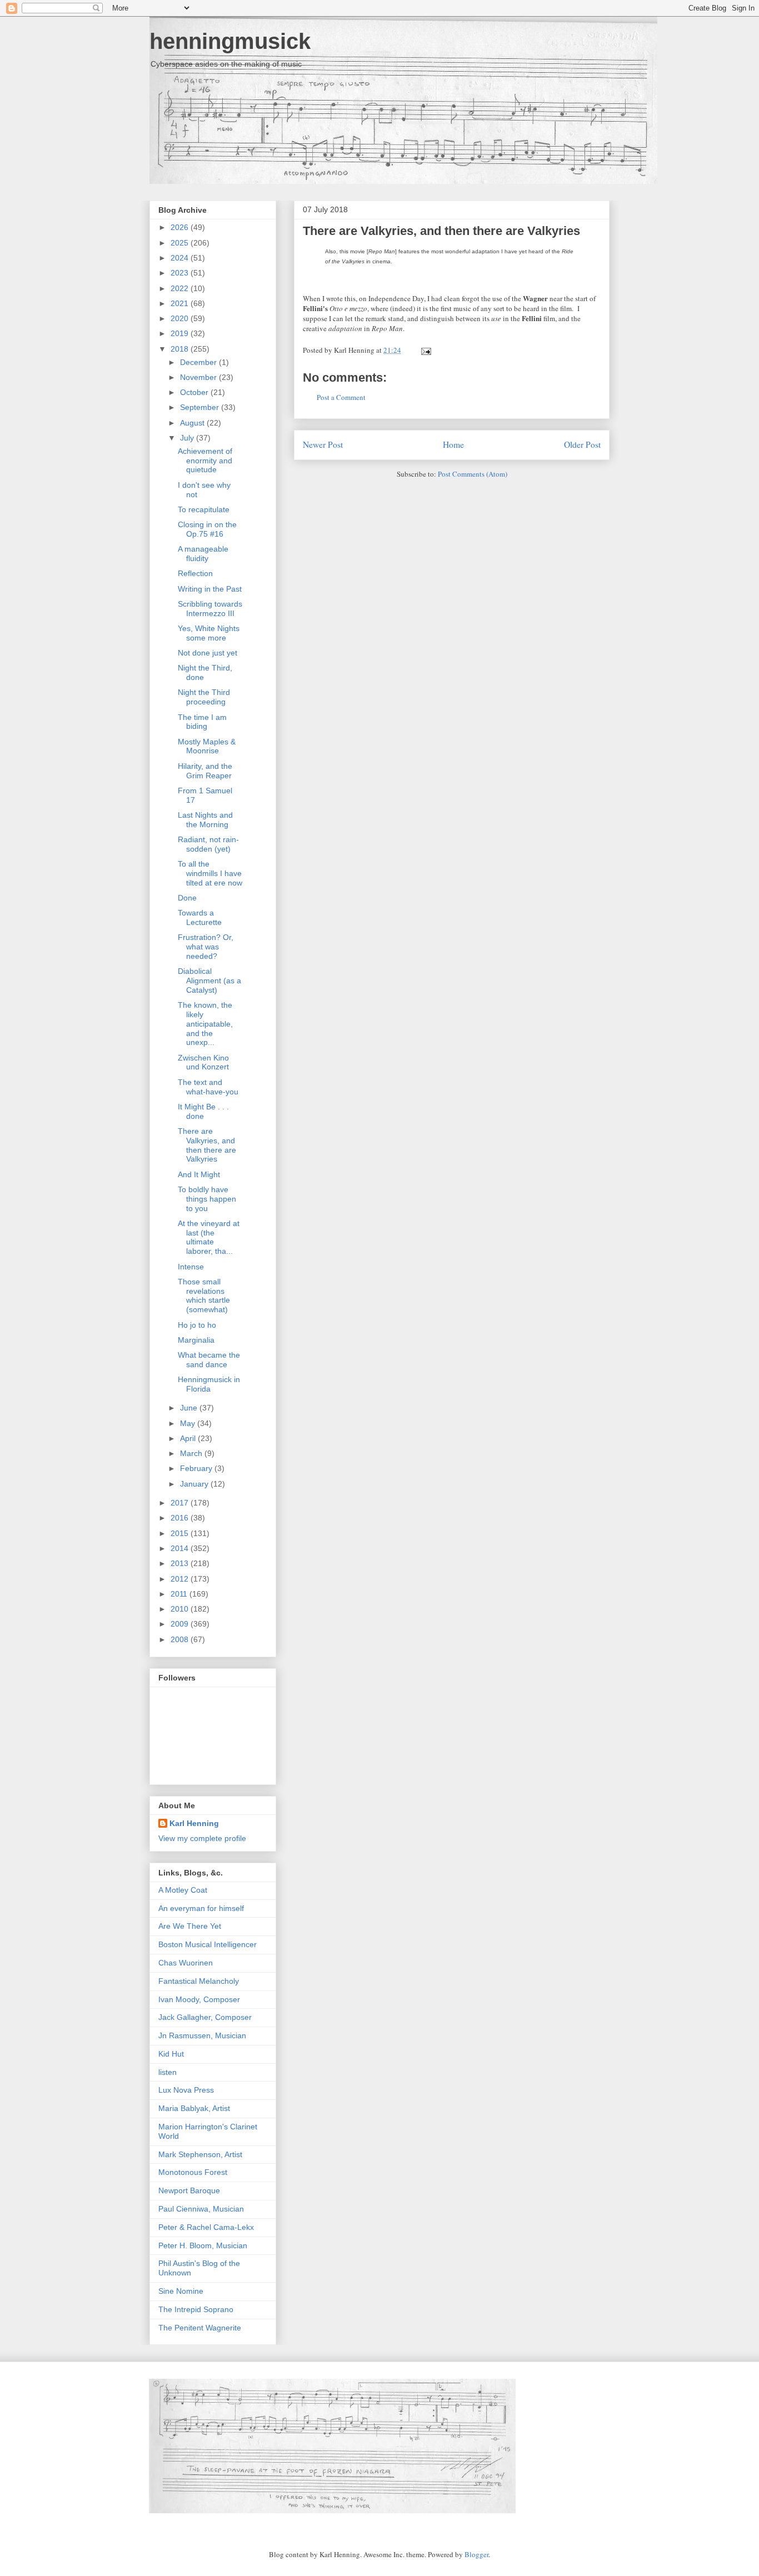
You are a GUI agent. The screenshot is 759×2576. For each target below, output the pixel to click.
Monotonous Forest (193, 2172)
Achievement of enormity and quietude (205, 461)
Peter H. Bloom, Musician (203, 2245)
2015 (181, 1533)
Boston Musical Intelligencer (208, 1944)
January (195, 1484)
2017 (181, 1503)
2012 (181, 1579)
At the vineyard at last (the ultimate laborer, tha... (209, 1237)
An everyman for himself (201, 1908)
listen (168, 2072)
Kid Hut (171, 2054)
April (189, 1438)
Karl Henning (194, 1823)
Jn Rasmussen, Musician (202, 2035)
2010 (181, 1609)
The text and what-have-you (208, 1087)
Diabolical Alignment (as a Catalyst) (209, 981)
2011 (180, 1594)
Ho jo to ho (197, 1325)
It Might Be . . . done (203, 1111)
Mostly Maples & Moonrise (207, 746)
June (190, 1408)
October (195, 392)
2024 (181, 258)
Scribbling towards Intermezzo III (210, 609)
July (188, 438)
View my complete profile (202, 1838)
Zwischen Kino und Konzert (203, 1062)
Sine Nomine (181, 2291)
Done (187, 898)
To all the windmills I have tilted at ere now (210, 873)
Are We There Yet (190, 1926)
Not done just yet (208, 653)
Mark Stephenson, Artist (200, 2154)
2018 (181, 349)
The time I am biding (202, 722)
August (193, 423)
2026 (181, 227)
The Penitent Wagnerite (200, 2328)
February (197, 1468)
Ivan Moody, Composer (199, 1999)
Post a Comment (341, 397)
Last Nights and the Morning (205, 820)
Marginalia (196, 1340)
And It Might (199, 1174)
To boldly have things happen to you (207, 1199)
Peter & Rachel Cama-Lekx (206, 2227)
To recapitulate (204, 509)
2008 (181, 1639)
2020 (181, 318)
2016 (181, 1518)
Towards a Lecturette (200, 917)
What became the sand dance (209, 1360)
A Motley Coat (183, 1890)
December (199, 362)
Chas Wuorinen (186, 1963)
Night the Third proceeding (204, 697)
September (201, 407)
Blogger (476, 2554)
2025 (181, 243)
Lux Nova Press (186, 2090)
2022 (181, 288)
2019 (181, 333)
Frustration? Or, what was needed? (206, 947)
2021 (181, 303)
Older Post (582, 444)
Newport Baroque (189, 2190)
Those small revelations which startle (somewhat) (204, 1295)
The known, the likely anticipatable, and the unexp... (205, 1024)
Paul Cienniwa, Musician (201, 2209)
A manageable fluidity (203, 554)
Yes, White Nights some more (209, 633)
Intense (191, 1267)
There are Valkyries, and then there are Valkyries (441, 231)
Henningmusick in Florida (209, 1384)
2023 (181, 273)
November (199, 377)
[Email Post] (424, 350)
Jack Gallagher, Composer (205, 2017)
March (192, 1453)
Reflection (195, 573)
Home (453, 444)
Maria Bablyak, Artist (194, 2108)
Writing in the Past (210, 589)
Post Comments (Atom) (473, 474)
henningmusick (230, 41)
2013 (181, 1563)
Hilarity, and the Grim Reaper (205, 771)
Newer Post (323, 444)
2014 (181, 1548)
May (189, 1423)
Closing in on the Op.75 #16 (207, 529)
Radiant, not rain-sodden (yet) (208, 844)
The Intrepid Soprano (196, 2309)
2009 (181, 1624)
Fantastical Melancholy (199, 1981)
